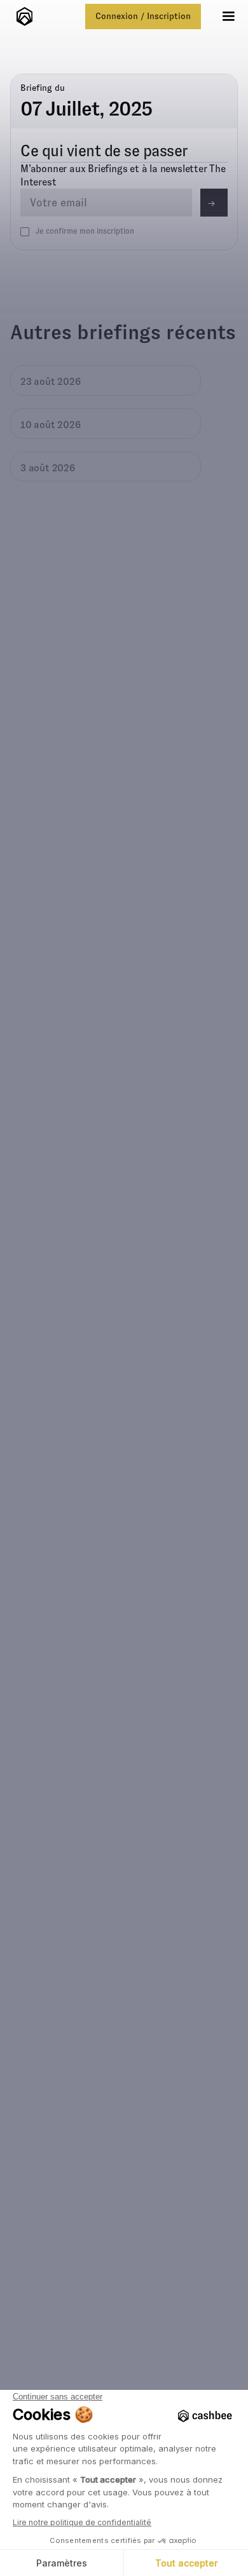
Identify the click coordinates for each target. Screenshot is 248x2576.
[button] (228, 17)
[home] (21, 17)
